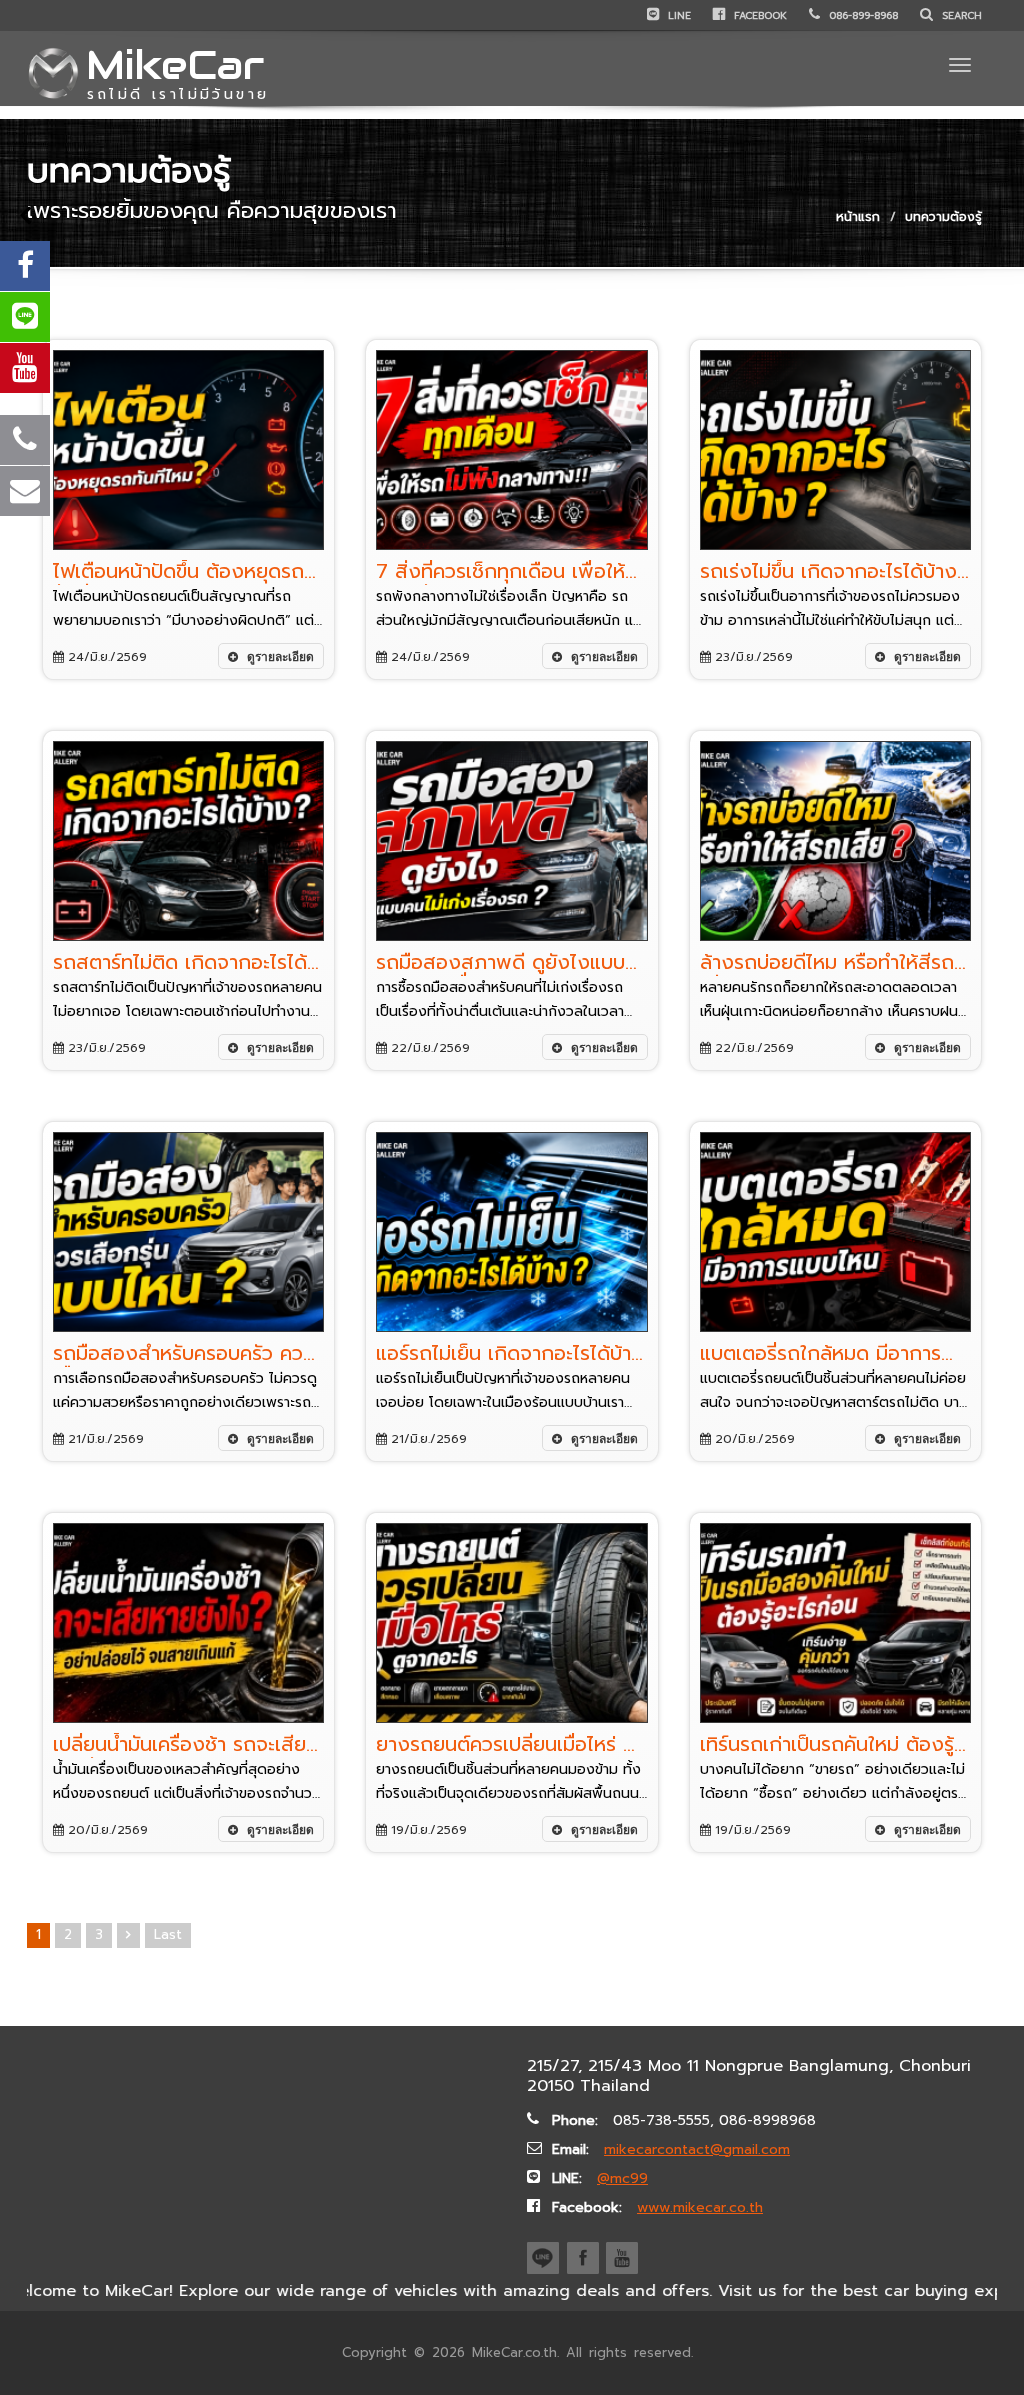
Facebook (758, 15)
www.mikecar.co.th (700, 2207)
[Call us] (25, 440)
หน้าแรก (858, 217)
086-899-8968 (861, 15)
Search (960, 15)
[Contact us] (25, 491)
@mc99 (622, 2178)
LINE (677, 15)
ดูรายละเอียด (279, 657)
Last (168, 1934)
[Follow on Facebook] (25, 266)
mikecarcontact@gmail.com (697, 2149)
